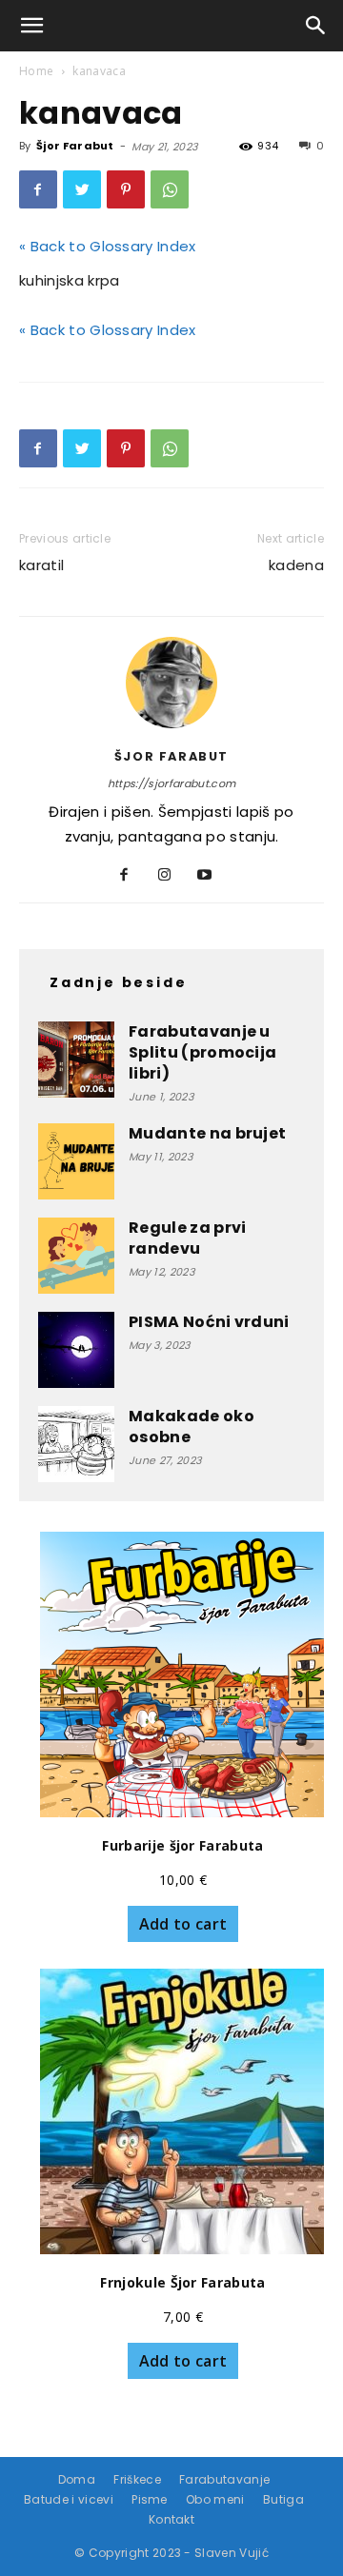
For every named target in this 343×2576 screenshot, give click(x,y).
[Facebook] (38, 189)
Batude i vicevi (69, 2499)
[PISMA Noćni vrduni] (76, 1350)
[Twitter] (82, 189)
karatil (41, 565)
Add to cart (183, 1924)
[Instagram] (172, 876)
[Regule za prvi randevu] (76, 1256)
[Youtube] (212, 876)
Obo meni (215, 2499)
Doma (77, 2479)
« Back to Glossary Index (108, 246)
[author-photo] (171, 728)
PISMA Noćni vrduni (209, 1322)
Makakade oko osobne (192, 1427)
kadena (296, 565)
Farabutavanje (224, 2479)
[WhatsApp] (170, 189)
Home (36, 71)
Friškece (137, 2479)
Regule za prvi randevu (187, 1238)
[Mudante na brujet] (76, 1161)
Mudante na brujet (207, 1133)
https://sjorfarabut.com (171, 783)
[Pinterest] (126, 189)
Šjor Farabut (75, 146)
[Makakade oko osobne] (76, 1444)
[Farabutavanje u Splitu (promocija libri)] (76, 1060)
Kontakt (171, 2519)
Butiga (283, 2499)
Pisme (150, 2499)
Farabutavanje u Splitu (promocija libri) (202, 1052)
